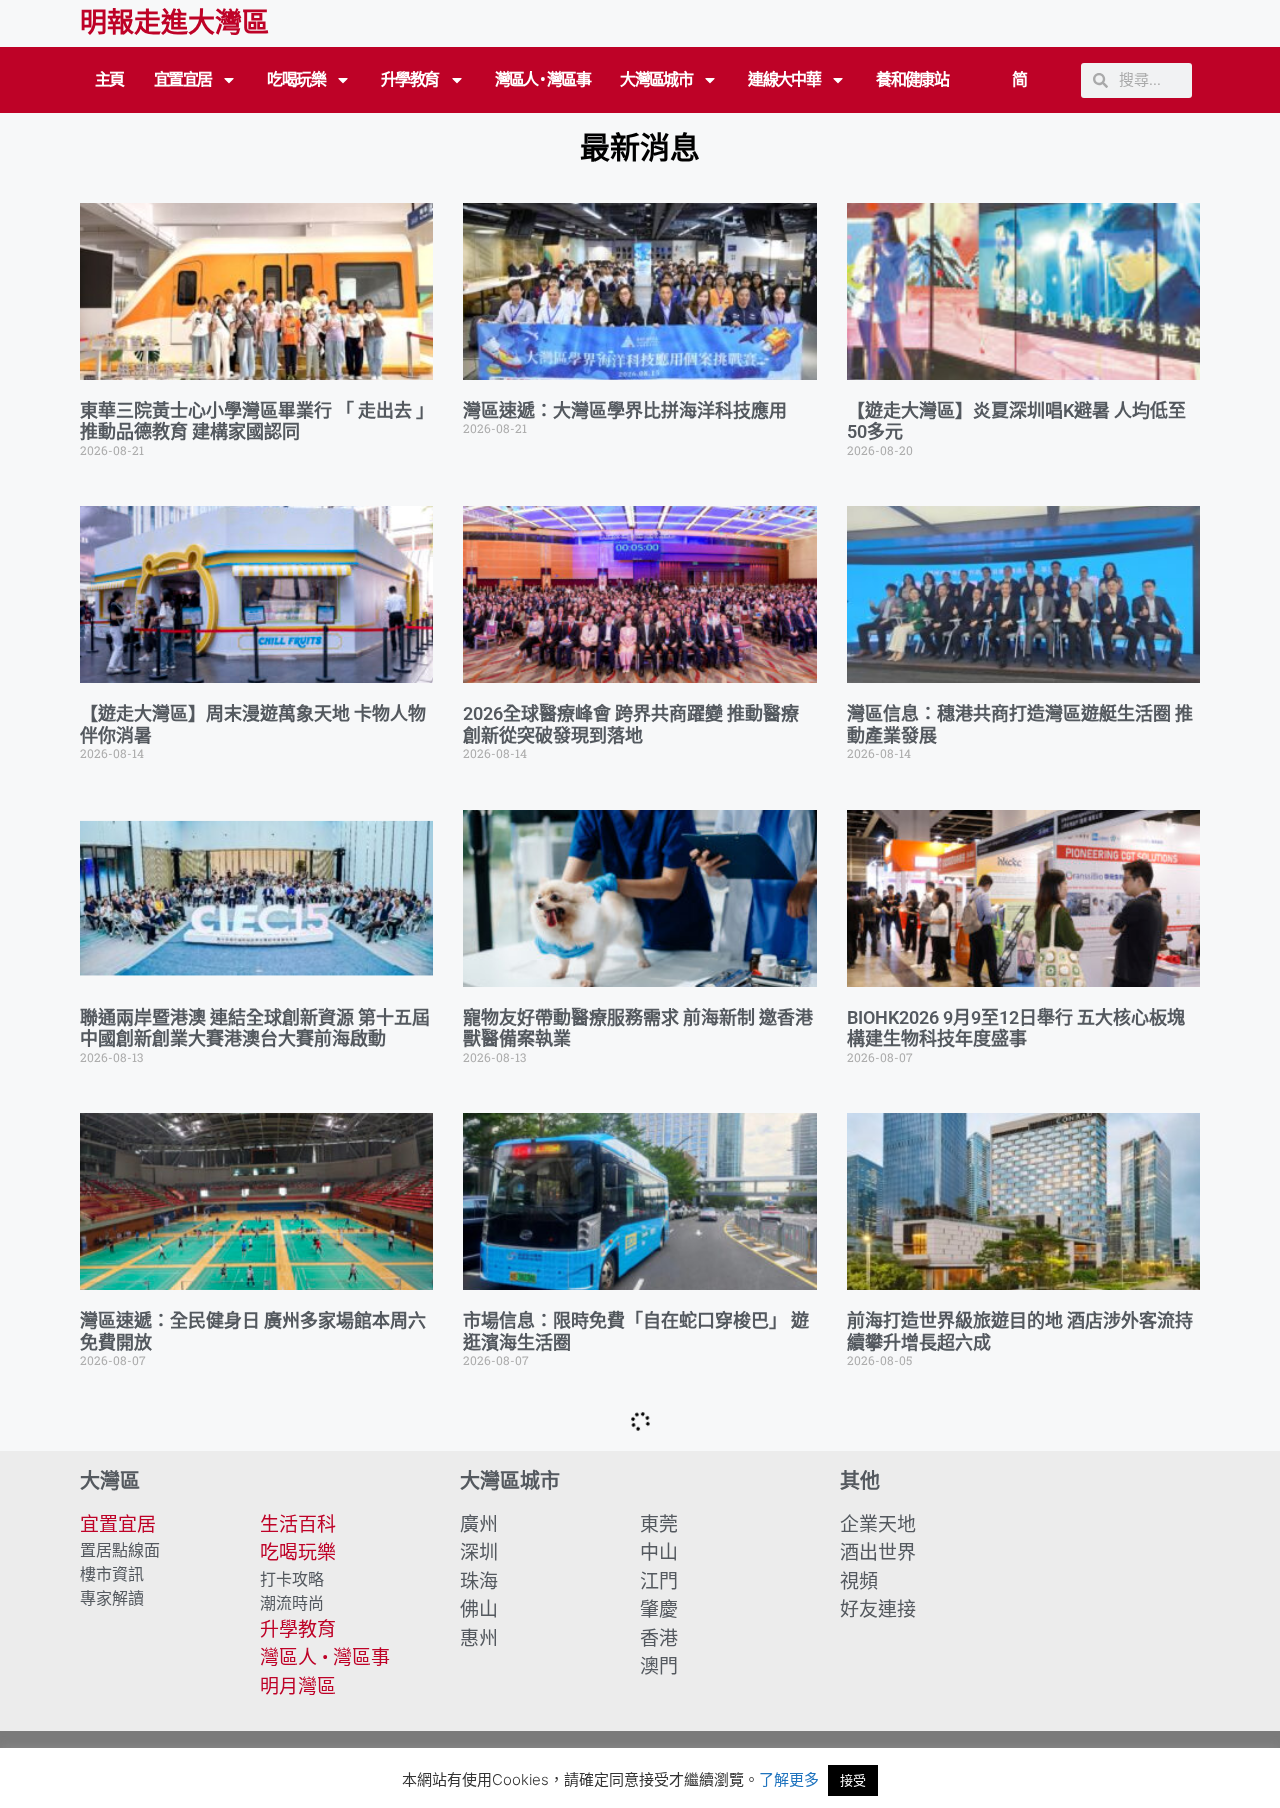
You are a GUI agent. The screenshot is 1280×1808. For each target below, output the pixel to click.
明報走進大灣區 (174, 23)
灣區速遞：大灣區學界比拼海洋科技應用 (625, 410)
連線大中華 (784, 79)
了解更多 (789, 1779)
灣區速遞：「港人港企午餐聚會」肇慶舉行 (629, 1623)
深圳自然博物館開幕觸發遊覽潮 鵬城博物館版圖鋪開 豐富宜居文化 (1020, 1634)
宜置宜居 (183, 79)
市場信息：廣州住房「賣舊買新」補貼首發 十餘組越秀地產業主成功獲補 (251, 1634)
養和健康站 (912, 79)
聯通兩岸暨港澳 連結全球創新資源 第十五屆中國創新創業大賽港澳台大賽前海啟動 (255, 1028)
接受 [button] (853, 1780)
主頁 (109, 79)
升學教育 (410, 79)
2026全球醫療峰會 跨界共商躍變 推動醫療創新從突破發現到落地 (631, 724)
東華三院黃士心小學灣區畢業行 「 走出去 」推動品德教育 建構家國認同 (252, 421)
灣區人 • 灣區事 (543, 79)
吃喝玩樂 (296, 79)
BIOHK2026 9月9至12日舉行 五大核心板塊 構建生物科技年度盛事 (1016, 1028)
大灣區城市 (656, 79)
